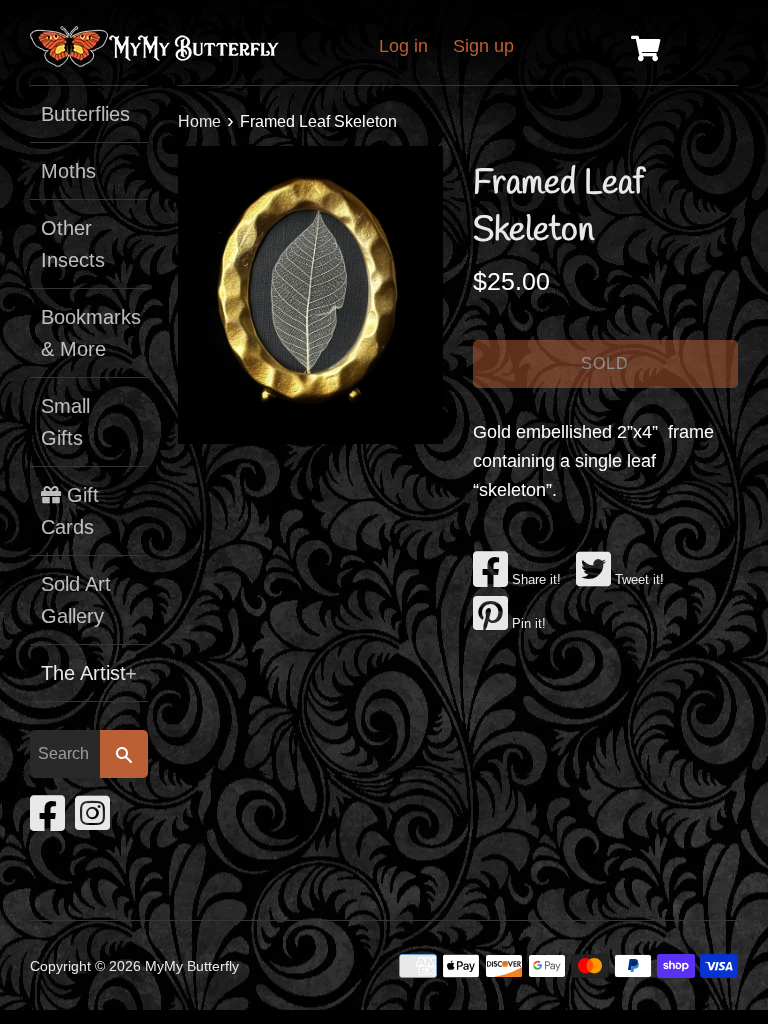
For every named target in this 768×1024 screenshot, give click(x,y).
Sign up (483, 46)
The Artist (89, 673)
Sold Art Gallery (76, 600)
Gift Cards (70, 511)
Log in (403, 46)
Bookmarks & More (89, 333)
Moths (68, 171)
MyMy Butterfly (192, 966)
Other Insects (73, 244)
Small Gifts (65, 422)
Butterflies (85, 114)
